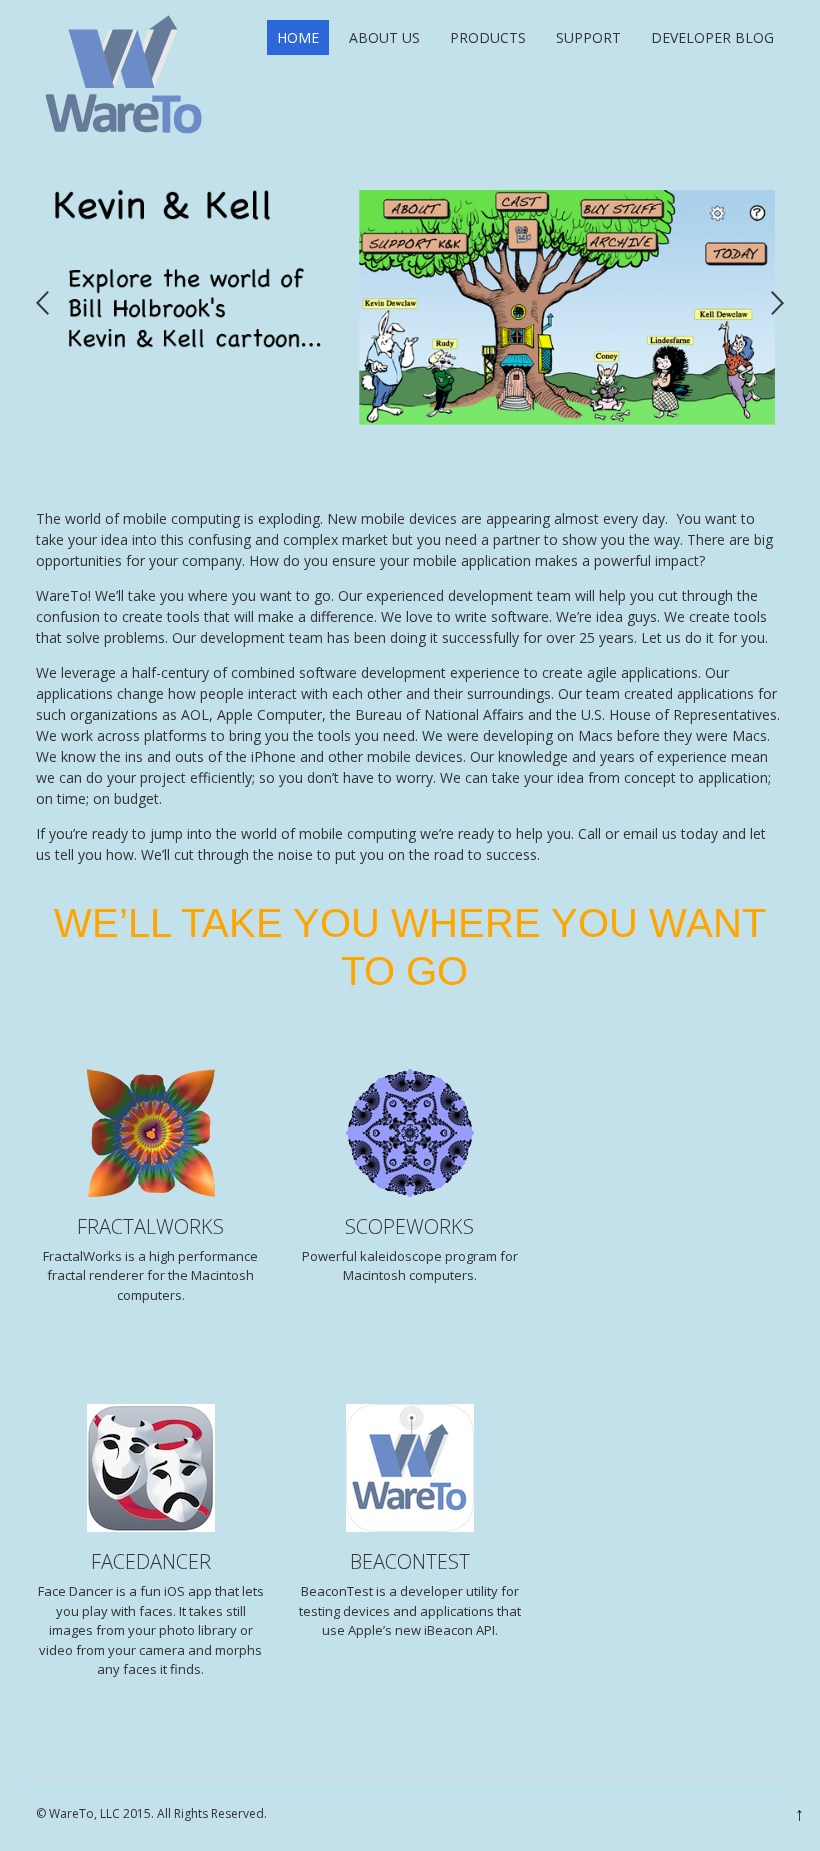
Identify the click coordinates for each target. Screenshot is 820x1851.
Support (588, 37)
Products (488, 37)
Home (298, 37)
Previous (42, 304)
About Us (384, 37)
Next (777, 304)
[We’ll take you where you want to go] (125, 135)
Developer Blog (712, 37)
